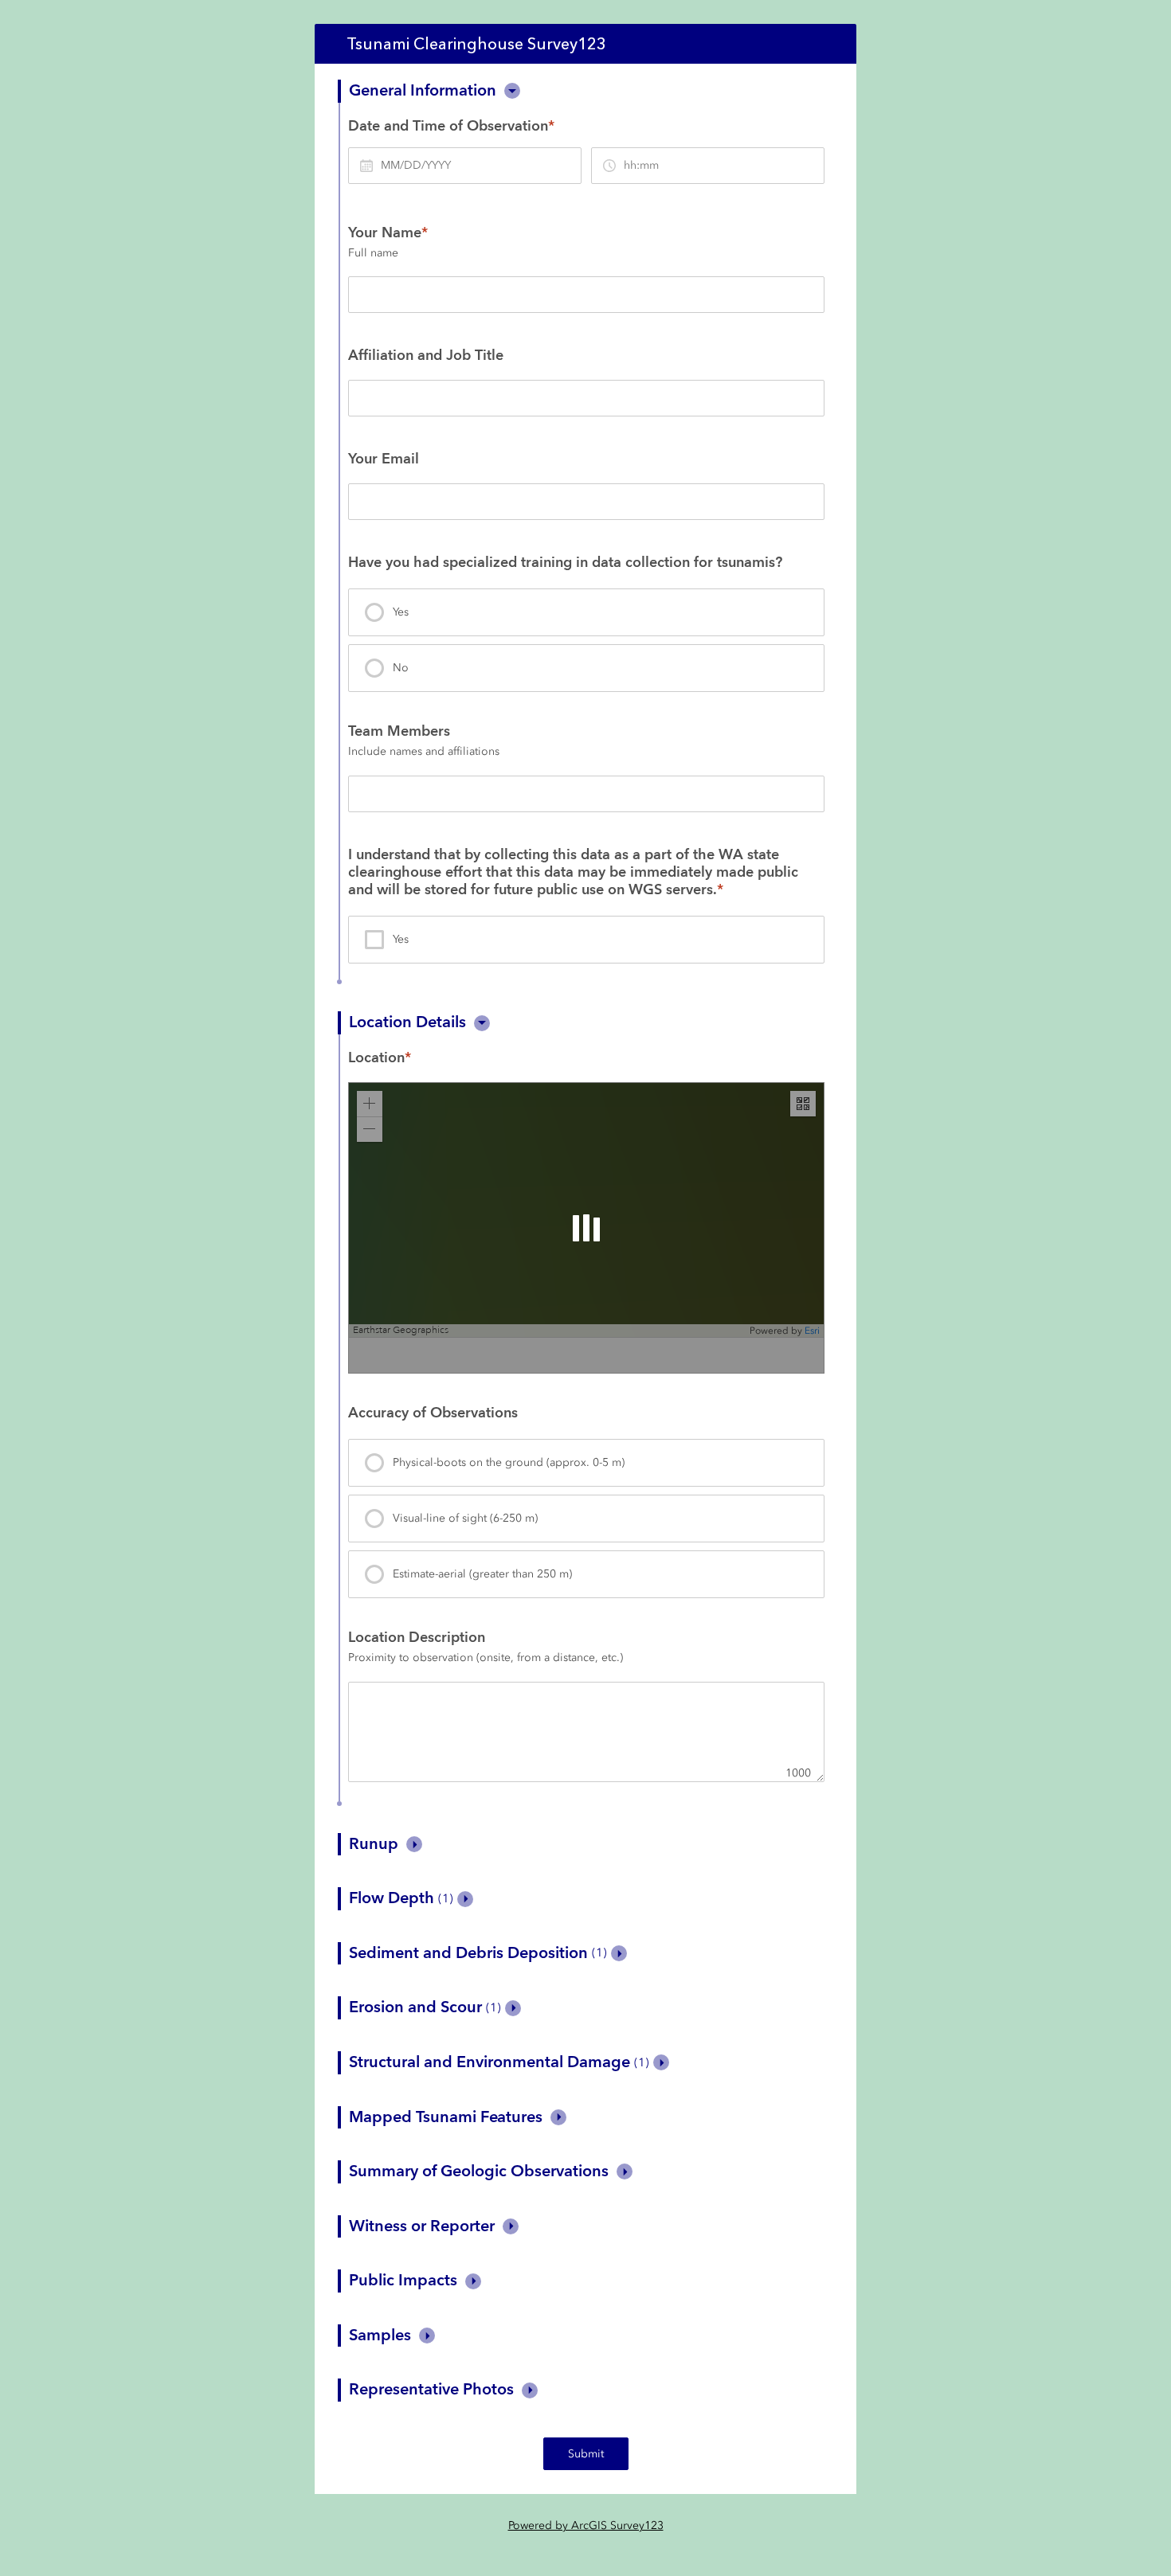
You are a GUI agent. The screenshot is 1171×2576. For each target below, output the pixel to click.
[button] (512, 91)
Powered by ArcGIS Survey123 (586, 2525)
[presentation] (586, 612)
